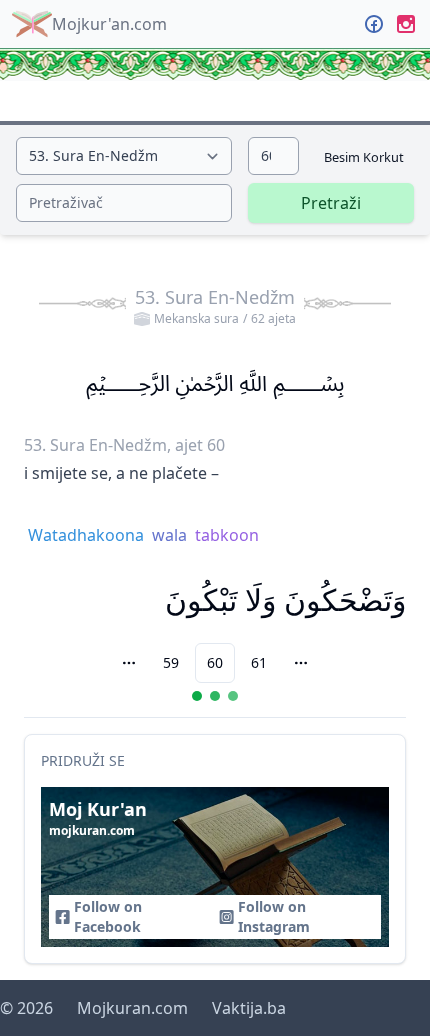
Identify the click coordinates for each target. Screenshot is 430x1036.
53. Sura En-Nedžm (215, 306)
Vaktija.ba (249, 1008)
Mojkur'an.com (109, 24)
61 (259, 662)
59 (171, 662)
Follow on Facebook (108, 916)
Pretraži (331, 203)
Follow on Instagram (274, 916)
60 (215, 662)
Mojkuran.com (132, 1008)
